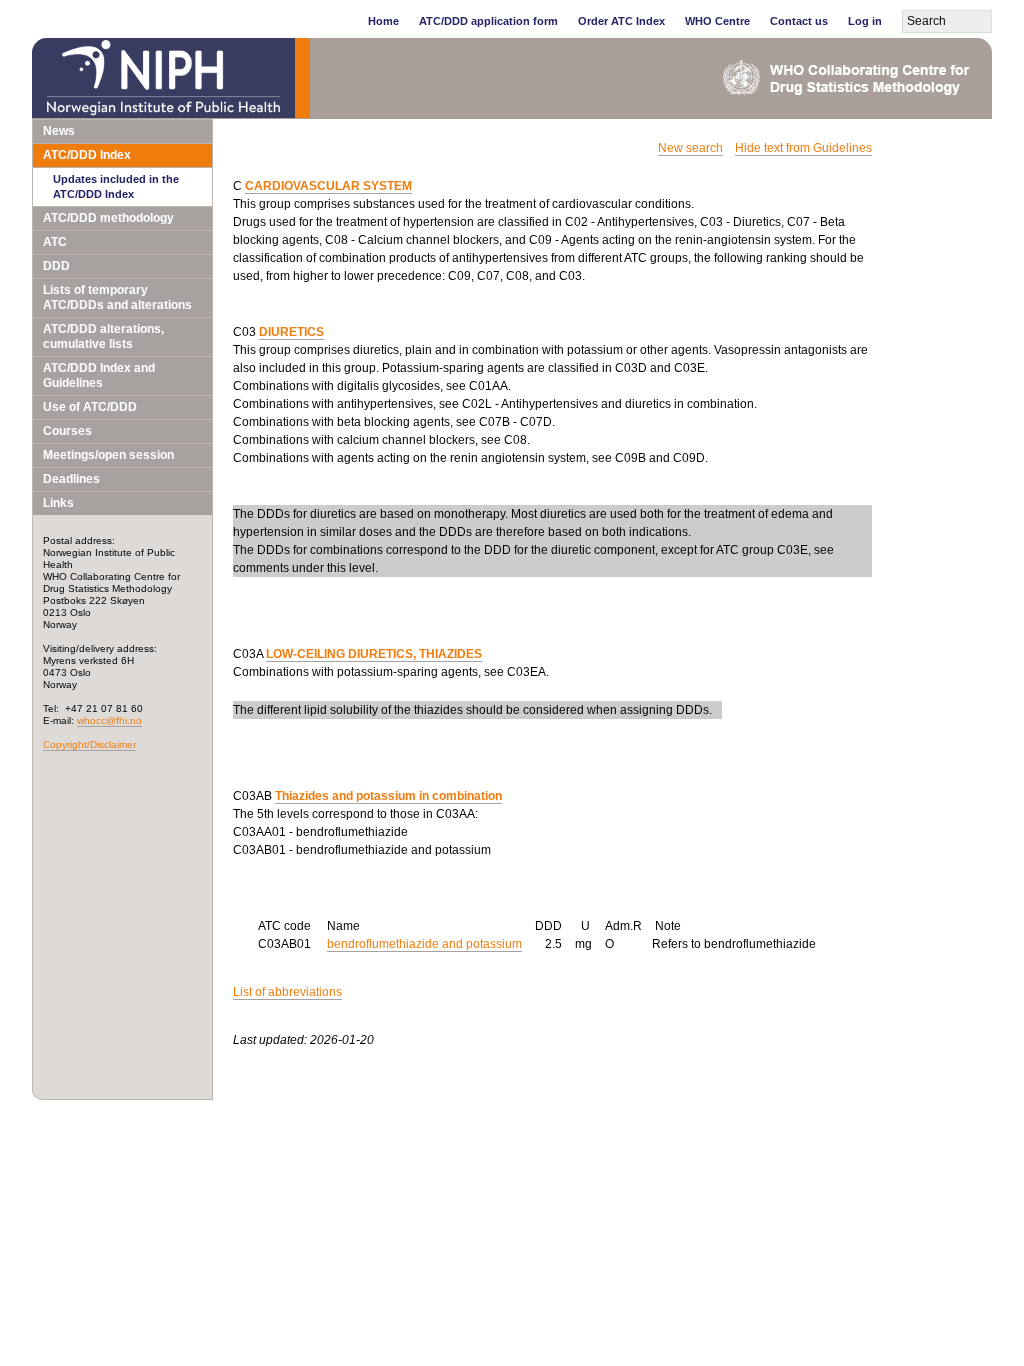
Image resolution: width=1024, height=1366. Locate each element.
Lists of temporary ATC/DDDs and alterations (117, 297)
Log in (865, 21)
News (59, 131)
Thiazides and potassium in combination (388, 796)
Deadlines (71, 479)
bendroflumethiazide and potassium (424, 944)
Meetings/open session (108, 455)
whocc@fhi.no (109, 720)
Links (58, 503)
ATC (55, 242)
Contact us (799, 21)
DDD (56, 266)
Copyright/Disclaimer (89, 744)
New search (690, 148)
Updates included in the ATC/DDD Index (116, 186)
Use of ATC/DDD (90, 407)
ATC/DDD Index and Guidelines (99, 375)
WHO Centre (717, 21)
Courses (67, 431)
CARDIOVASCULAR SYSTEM (328, 186)
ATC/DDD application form (488, 21)
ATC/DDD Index (87, 155)
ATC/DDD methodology (108, 218)
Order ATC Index (621, 21)
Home (383, 21)
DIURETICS (291, 332)
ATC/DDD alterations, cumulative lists (103, 336)
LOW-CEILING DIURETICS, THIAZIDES (374, 654)
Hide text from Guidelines (803, 148)
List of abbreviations (287, 992)
